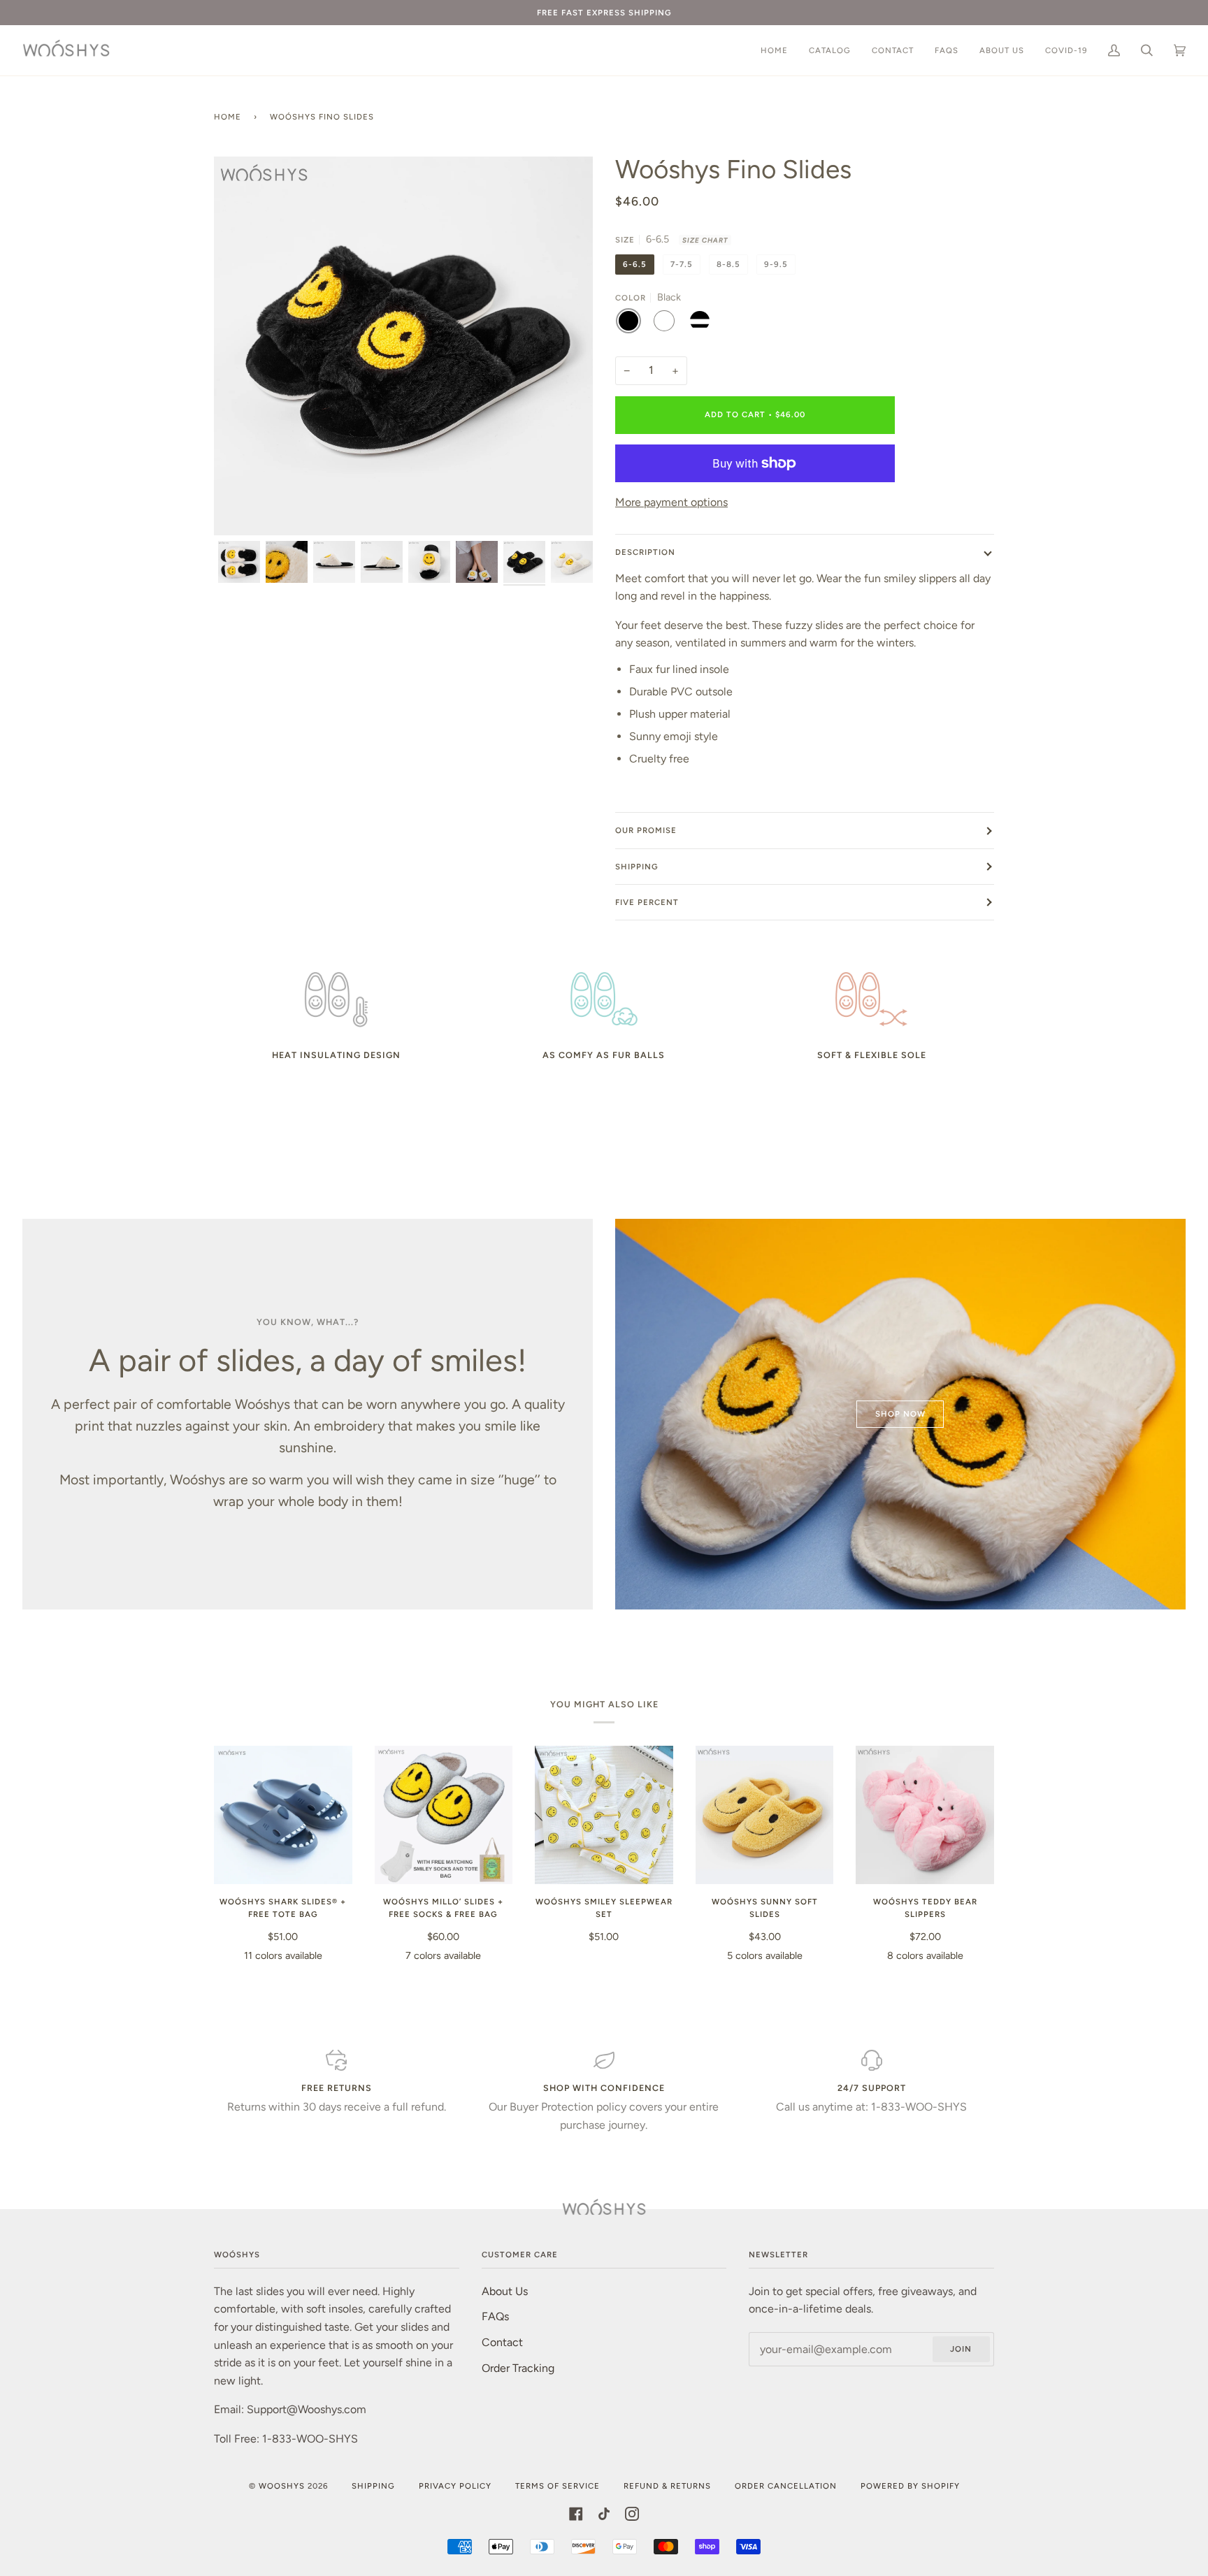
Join (961, 2349)
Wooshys (282, 2486)
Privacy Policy (455, 2486)
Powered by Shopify (910, 2486)
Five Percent (647, 902)
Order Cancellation (786, 2486)
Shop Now (900, 1414)
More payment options (671, 502)
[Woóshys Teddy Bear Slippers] (925, 1815)
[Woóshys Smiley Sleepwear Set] (604, 1815)
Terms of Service (558, 2486)
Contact (502, 2342)
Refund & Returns (667, 2486)
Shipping (637, 867)
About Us (505, 2291)
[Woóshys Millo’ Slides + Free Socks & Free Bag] (444, 1815)
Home (228, 117)
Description (645, 552)
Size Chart (705, 240)
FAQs (495, 2316)
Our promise (646, 830)
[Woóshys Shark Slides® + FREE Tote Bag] (283, 1815)
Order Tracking (518, 2368)
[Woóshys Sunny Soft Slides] (765, 1815)
